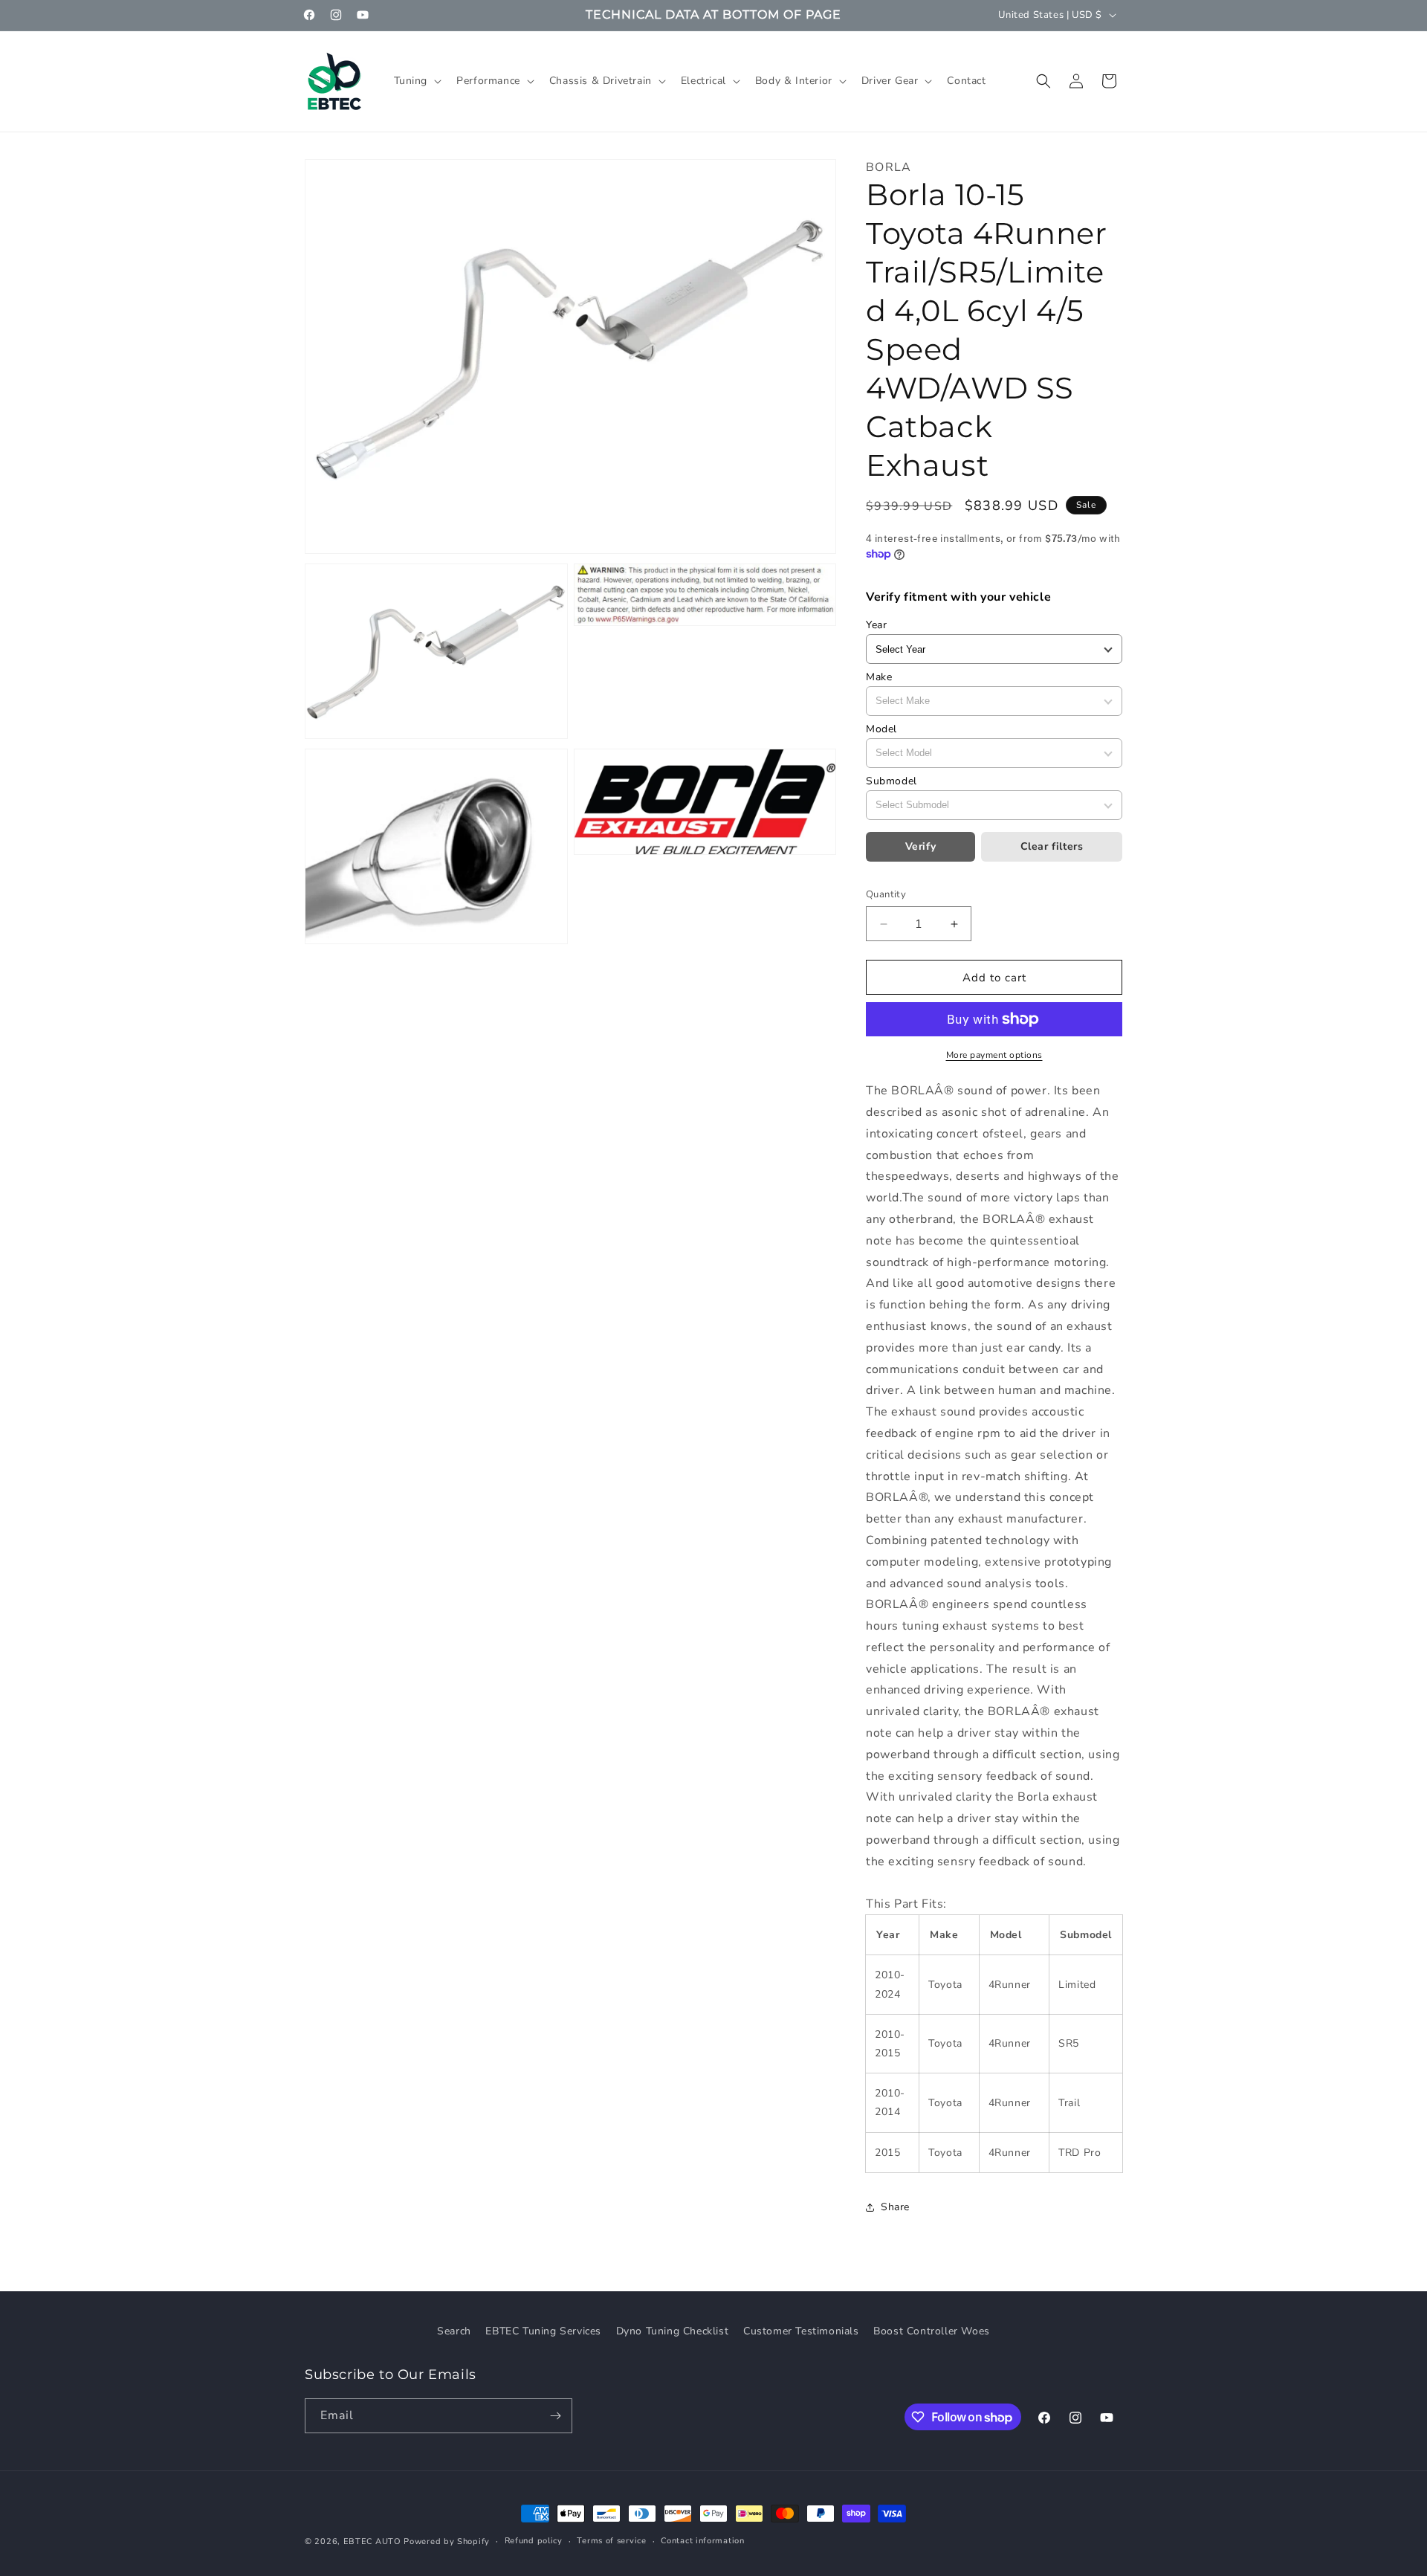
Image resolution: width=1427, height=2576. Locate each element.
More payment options (994, 1055)
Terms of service (611, 2541)
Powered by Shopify (447, 2541)
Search (454, 2331)
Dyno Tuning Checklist (673, 2331)
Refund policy (534, 2541)
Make (879, 677)
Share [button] (895, 2207)
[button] (417, 81)
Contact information (702, 2541)
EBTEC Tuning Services (543, 2331)
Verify (921, 846)
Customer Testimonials (801, 2331)
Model (881, 729)
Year (876, 625)
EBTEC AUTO (372, 2541)
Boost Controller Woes (932, 2331)
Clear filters (1052, 846)
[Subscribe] (555, 2416)
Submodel (892, 781)
